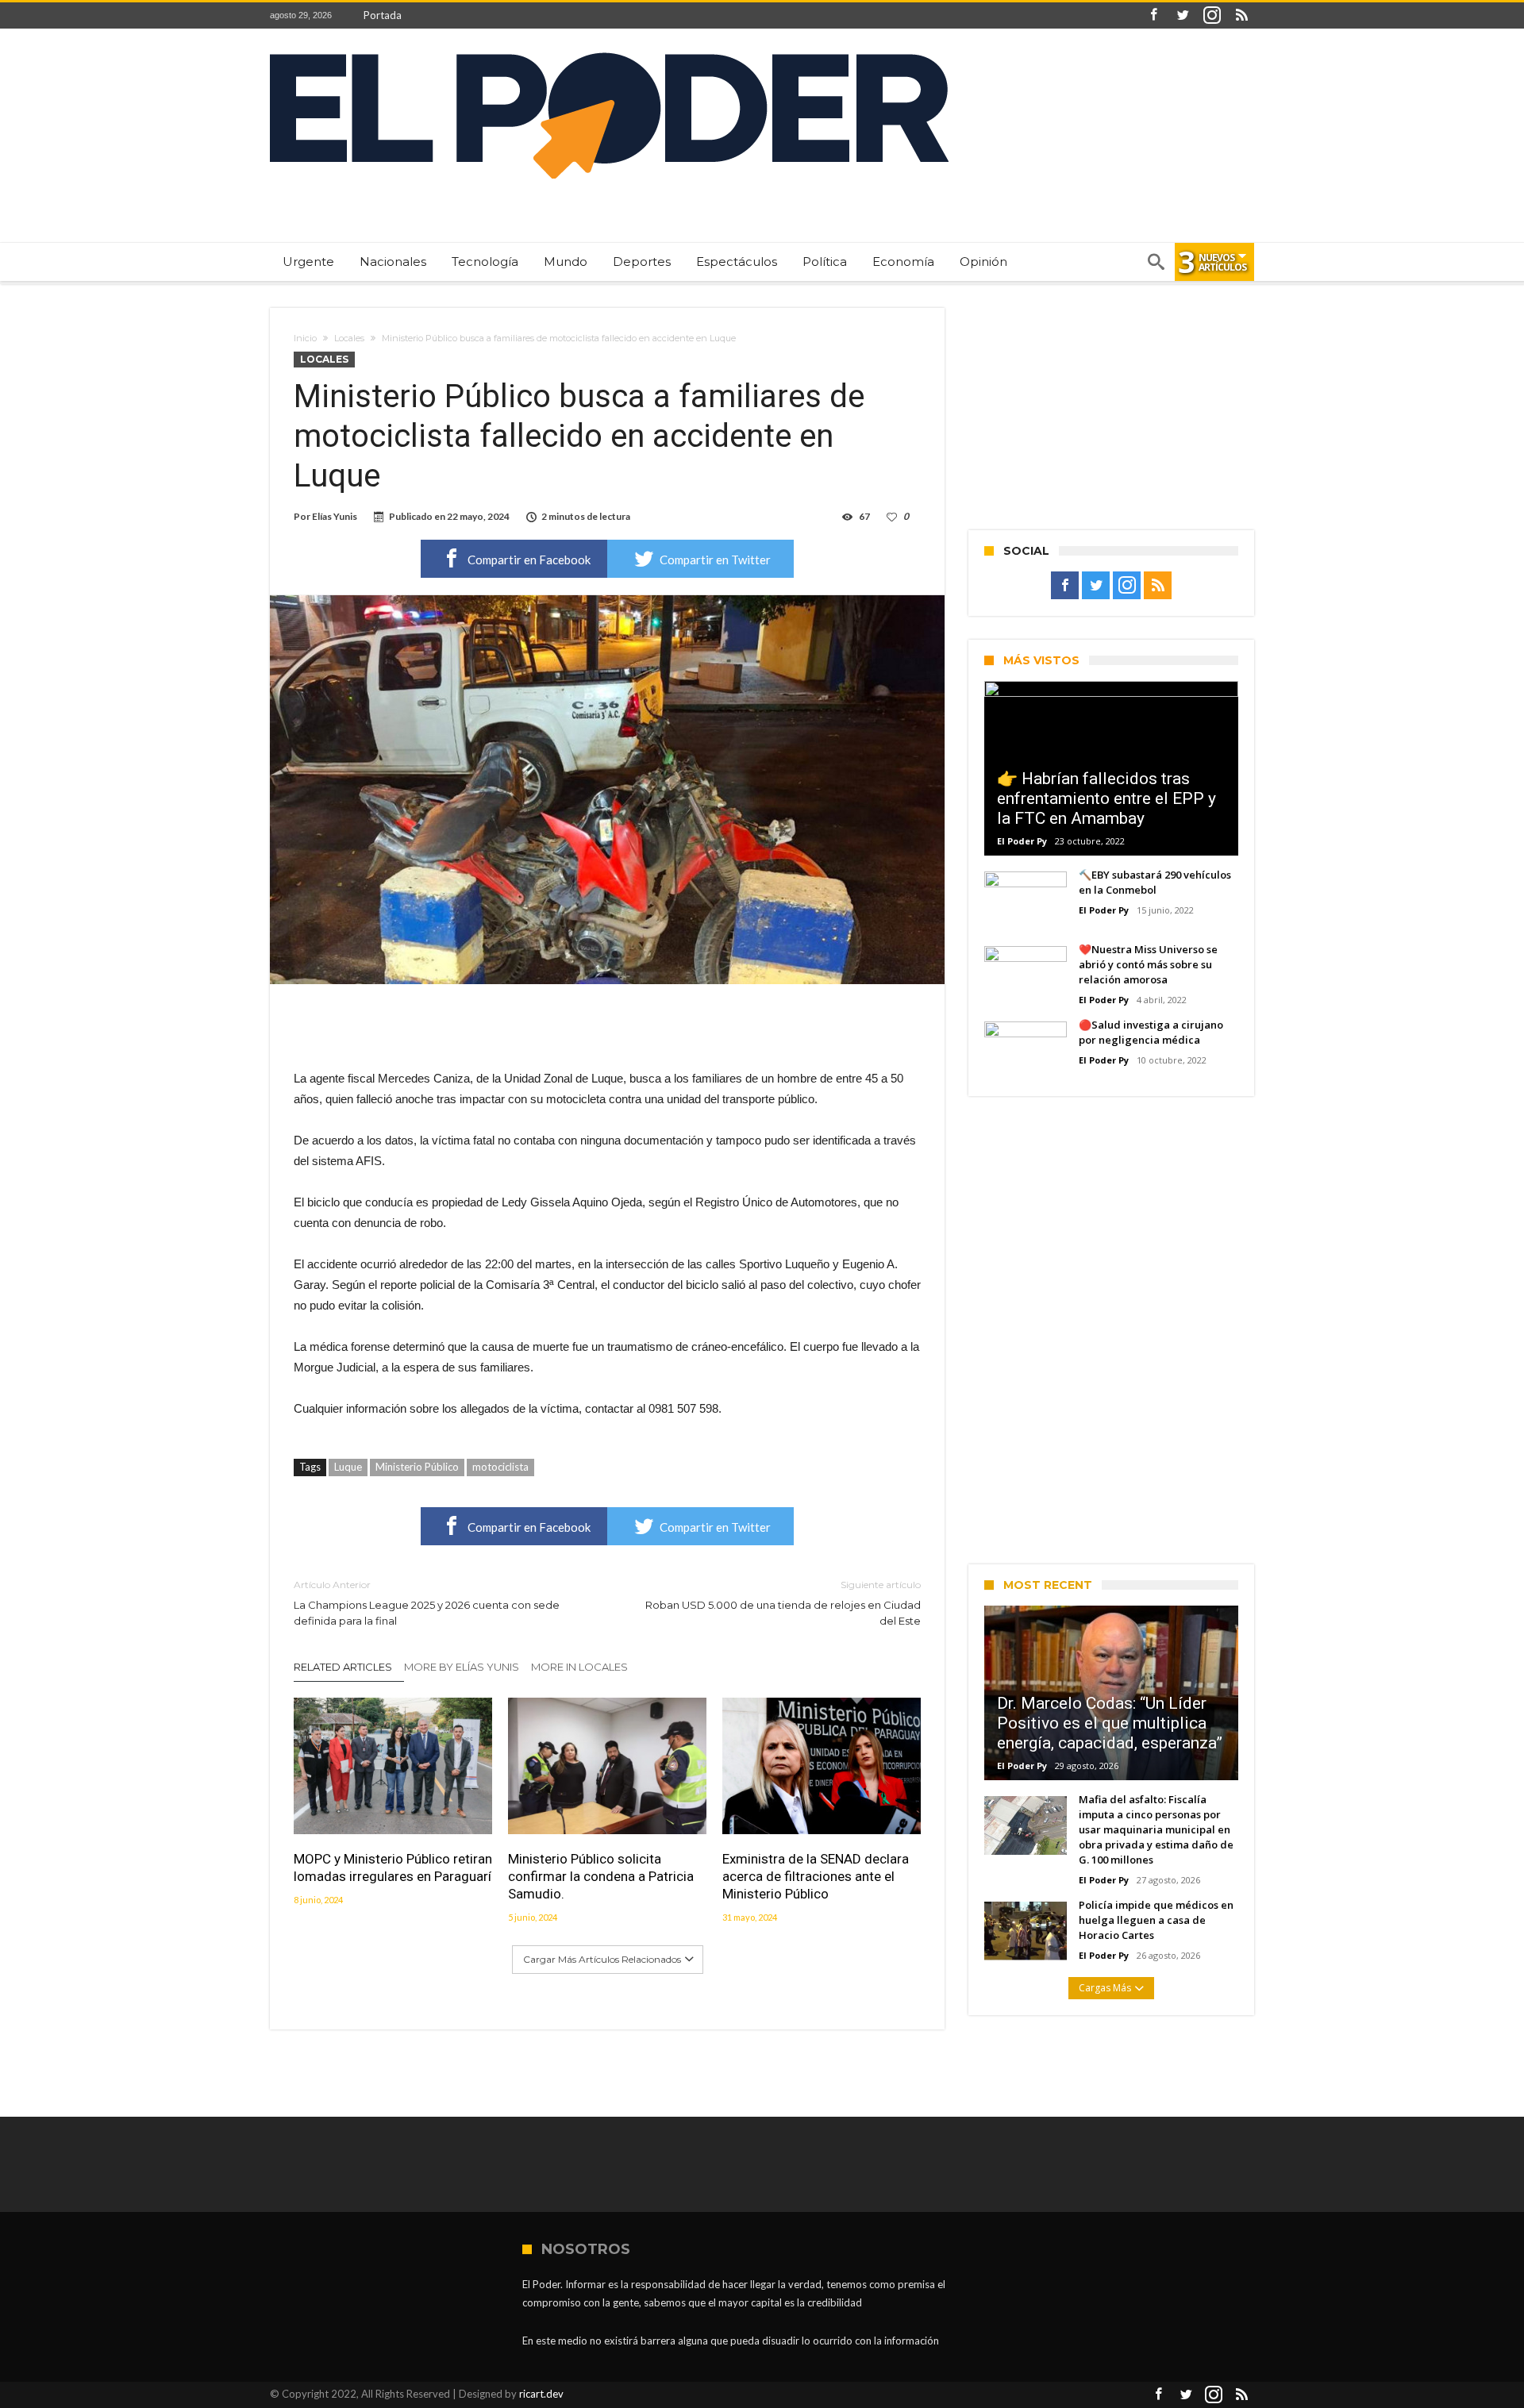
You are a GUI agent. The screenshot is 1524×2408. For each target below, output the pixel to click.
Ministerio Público (417, 1467)
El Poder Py (1022, 841)
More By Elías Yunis (462, 1667)
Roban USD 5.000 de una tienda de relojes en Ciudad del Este (783, 1603)
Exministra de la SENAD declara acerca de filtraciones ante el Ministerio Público (816, 1876)
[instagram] (1212, 15)
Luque (348, 1467)
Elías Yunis (335, 516)
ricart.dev (541, 2394)
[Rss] (1241, 15)
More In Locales (579, 1667)
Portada (383, 15)
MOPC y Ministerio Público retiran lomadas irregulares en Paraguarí (393, 1868)
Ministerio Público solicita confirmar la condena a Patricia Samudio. (601, 1876)
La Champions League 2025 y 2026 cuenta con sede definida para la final (427, 1603)
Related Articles (343, 1667)
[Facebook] (1153, 15)
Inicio (305, 338)
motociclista (500, 1467)
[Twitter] (1183, 15)
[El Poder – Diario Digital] (609, 52)
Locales (349, 338)
